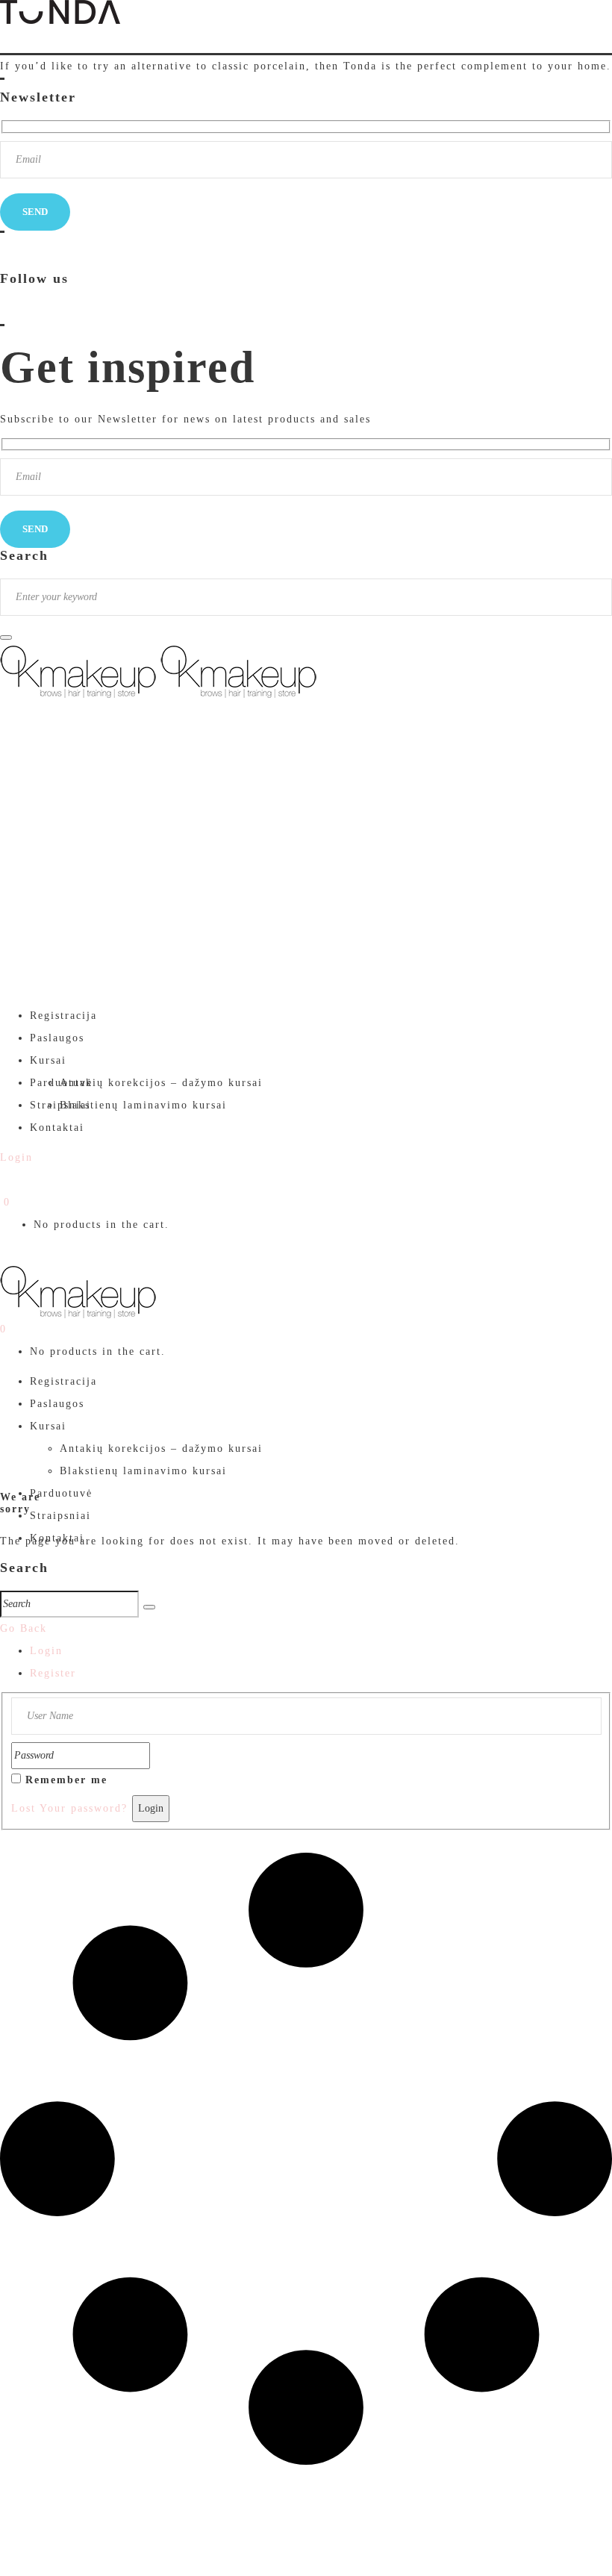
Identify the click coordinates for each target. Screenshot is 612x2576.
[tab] (321, 1651)
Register (53, 1673)
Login (46, 1651)
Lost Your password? (69, 1808)
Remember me (66, 1780)
